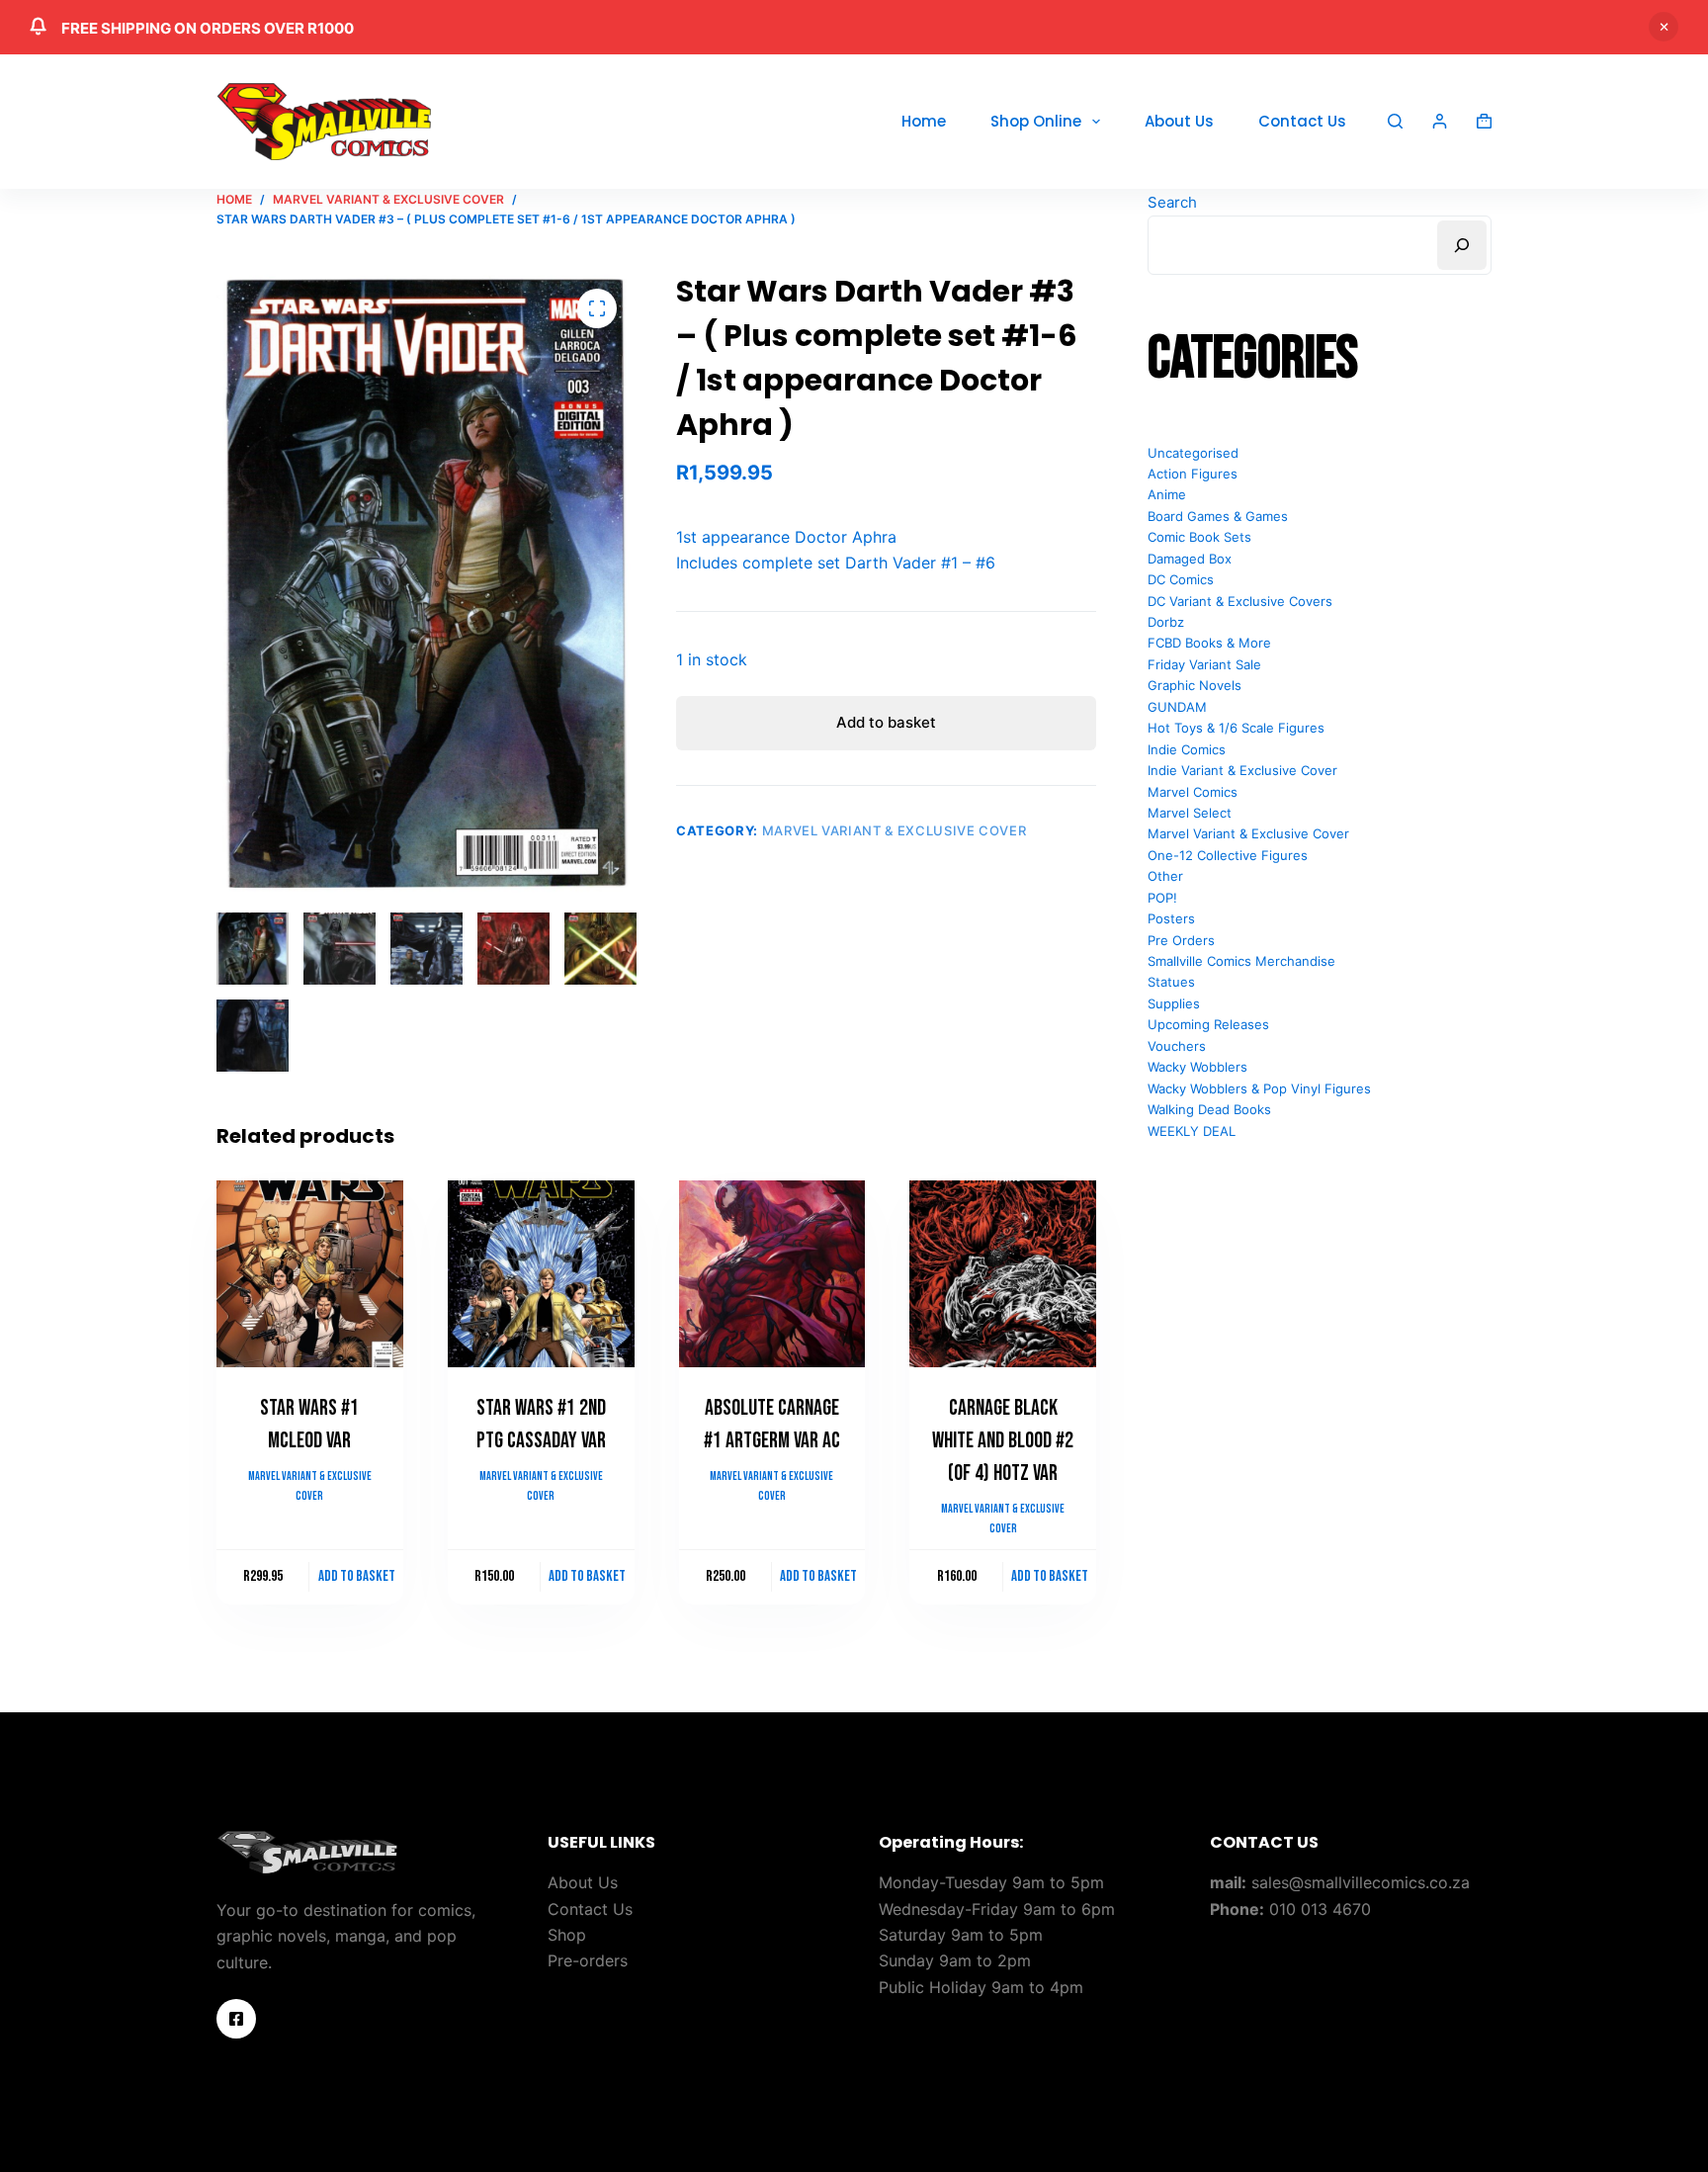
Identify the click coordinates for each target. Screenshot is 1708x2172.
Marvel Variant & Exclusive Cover (895, 830)
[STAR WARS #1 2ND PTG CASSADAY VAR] (541, 1274)
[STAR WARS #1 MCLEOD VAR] (310, 1274)
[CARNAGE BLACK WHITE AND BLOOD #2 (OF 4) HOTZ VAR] (1003, 1274)
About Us (1179, 121)
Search (1172, 202)
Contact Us (1302, 121)
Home (924, 121)
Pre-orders (588, 1960)
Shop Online (1036, 121)
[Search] (1395, 121)
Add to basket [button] (357, 1576)
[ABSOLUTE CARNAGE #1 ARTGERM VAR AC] (772, 1274)
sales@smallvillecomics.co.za (1361, 1882)
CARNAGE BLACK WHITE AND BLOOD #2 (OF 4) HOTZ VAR (1003, 1441)
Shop (567, 1935)
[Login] (1440, 121)
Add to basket (886, 722)
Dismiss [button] (1664, 27)
